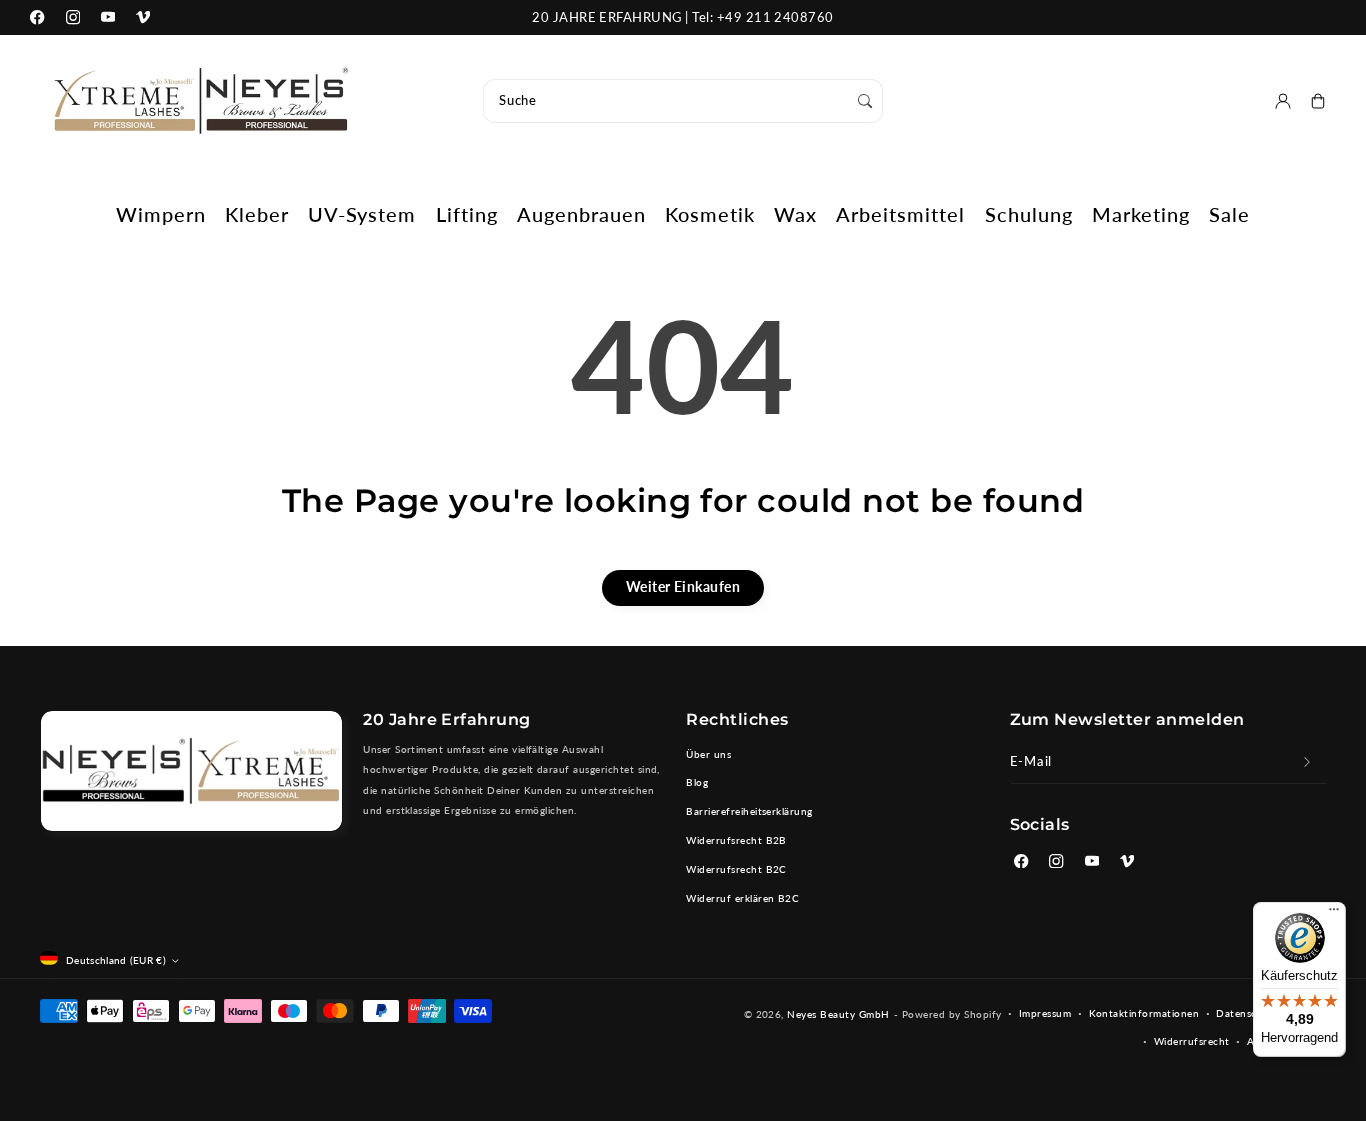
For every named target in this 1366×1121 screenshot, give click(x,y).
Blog (697, 782)
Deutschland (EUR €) (116, 960)
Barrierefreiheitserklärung (749, 811)
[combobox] (683, 101)
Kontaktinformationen (1144, 1013)
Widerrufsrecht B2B (736, 840)
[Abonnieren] (1307, 762)
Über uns (708, 754)
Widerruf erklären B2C (742, 898)
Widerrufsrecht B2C (736, 869)
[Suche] (865, 100)
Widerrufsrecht (1192, 1041)
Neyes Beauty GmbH (838, 1014)
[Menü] (1334, 914)
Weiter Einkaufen (683, 586)
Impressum (1045, 1013)
